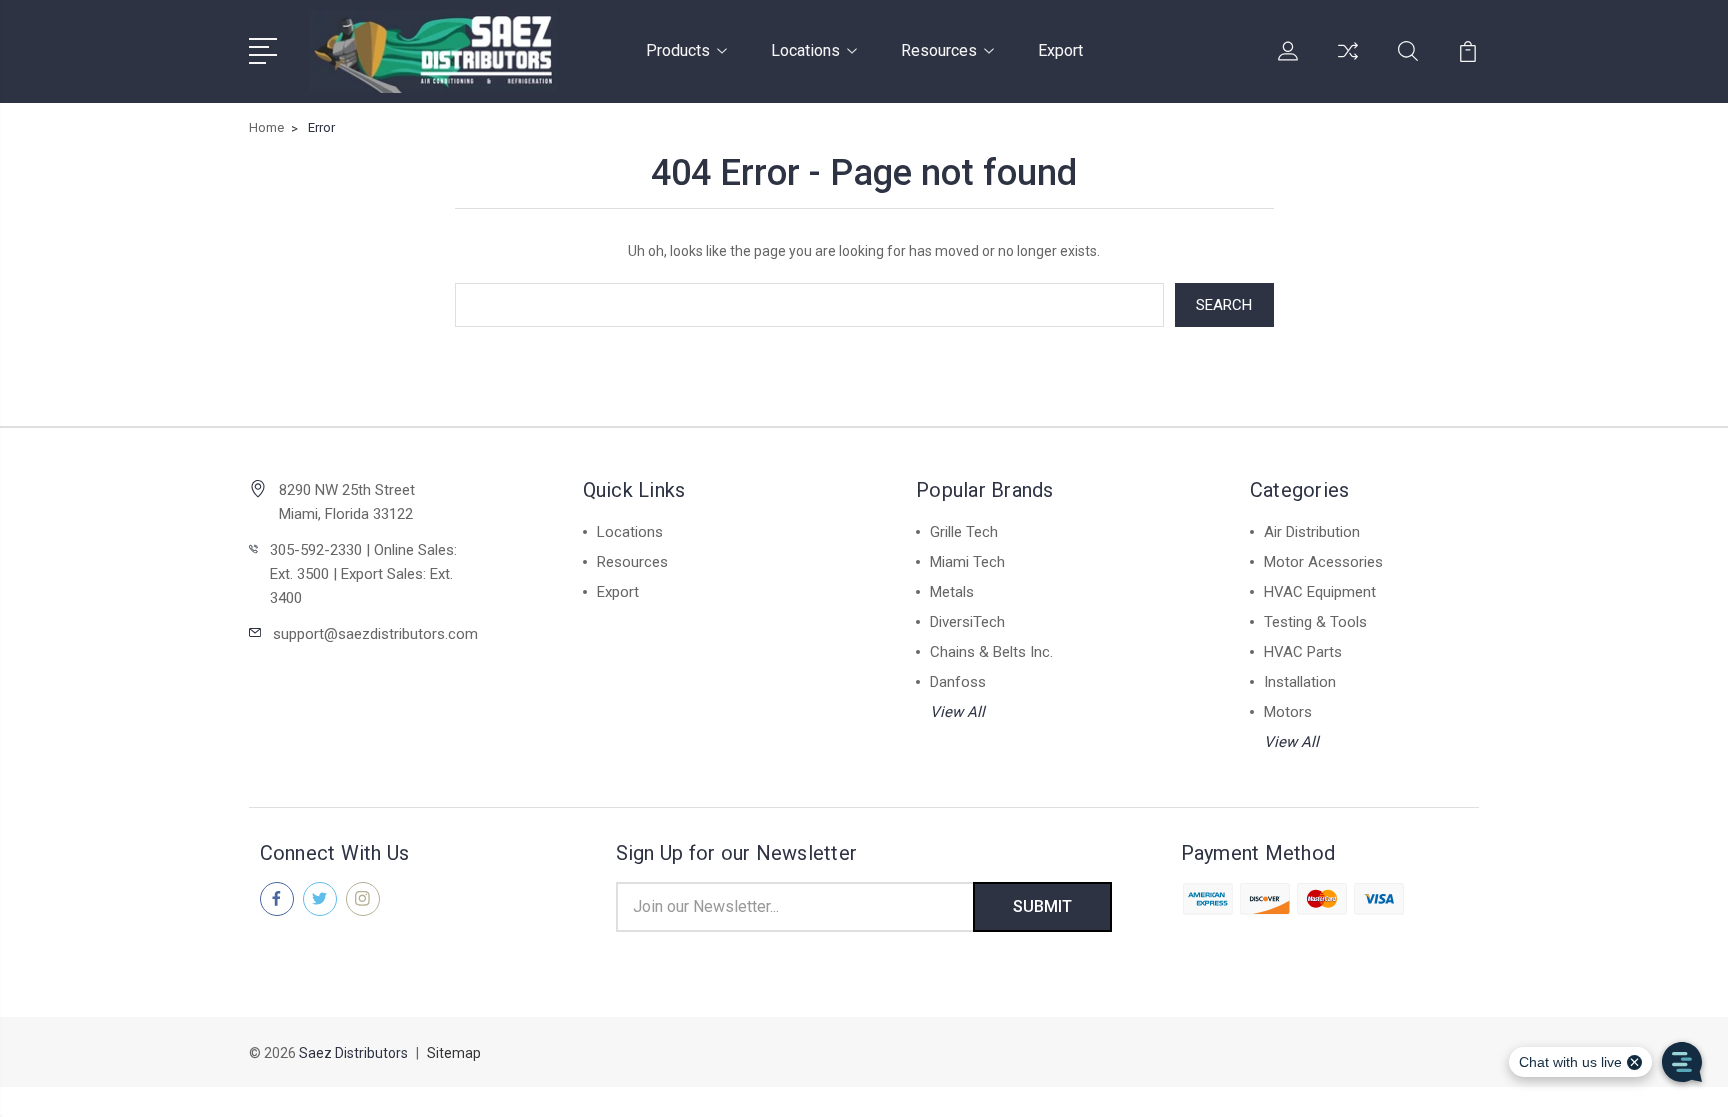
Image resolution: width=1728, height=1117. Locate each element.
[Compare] (1348, 63)
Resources (939, 50)
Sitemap (454, 1053)
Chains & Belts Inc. (991, 652)
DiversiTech (967, 622)
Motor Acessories (1323, 562)
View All (957, 712)
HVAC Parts (1303, 652)
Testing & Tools (1315, 622)
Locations (805, 50)
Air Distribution (1312, 532)
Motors (1288, 712)
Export (1060, 50)
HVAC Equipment (1320, 592)
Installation (1300, 682)
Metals (952, 592)
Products (678, 50)
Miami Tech (967, 562)
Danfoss (958, 682)
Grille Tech (964, 532)
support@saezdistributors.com (375, 634)
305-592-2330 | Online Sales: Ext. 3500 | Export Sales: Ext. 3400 (363, 574)
